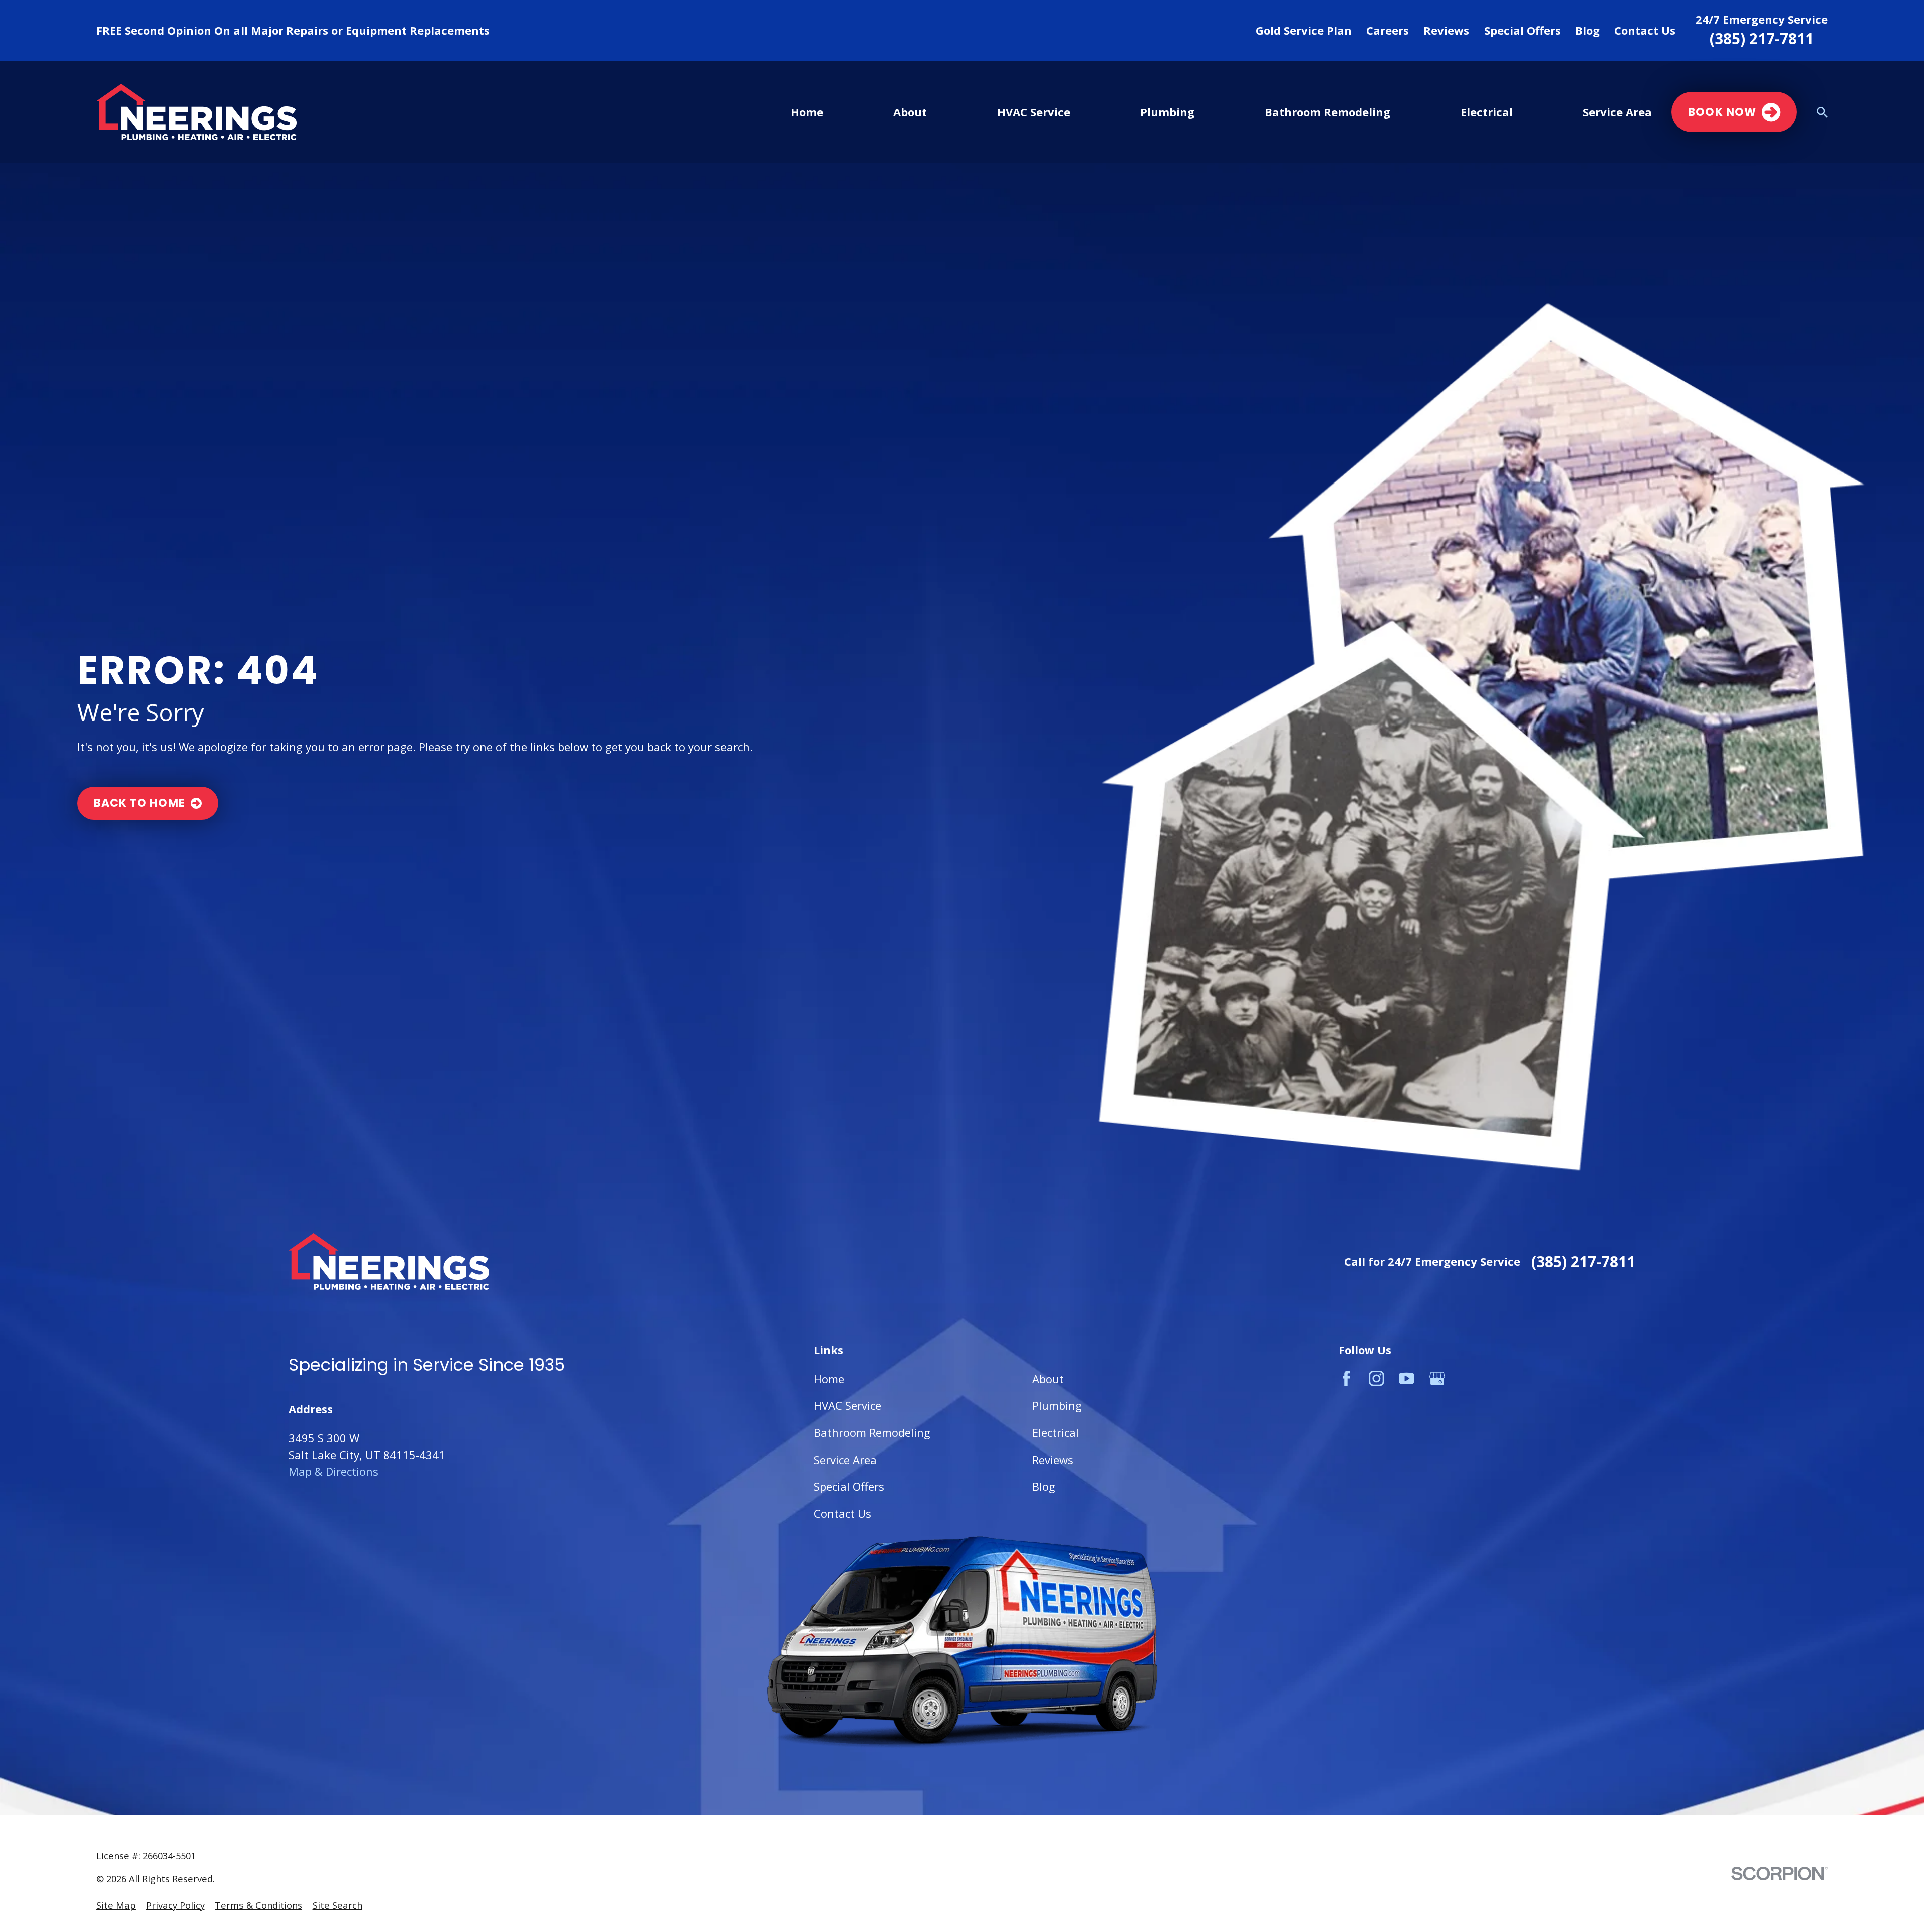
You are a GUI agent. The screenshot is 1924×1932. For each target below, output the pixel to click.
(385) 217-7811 (1762, 39)
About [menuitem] (910, 112)
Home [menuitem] (807, 112)
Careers (1388, 30)
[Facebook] (1347, 1379)
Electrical (1055, 1432)
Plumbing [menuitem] (1167, 112)
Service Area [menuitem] (1617, 112)
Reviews (1446, 30)
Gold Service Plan (1304, 30)
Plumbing (1057, 1405)
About (1048, 1379)
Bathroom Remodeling (872, 1432)
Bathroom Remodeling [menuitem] (1328, 112)
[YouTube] (1407, 1379)
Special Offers (1522, 30)
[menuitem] (116, 1905)
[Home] (196, 112)
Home (829, 1379)
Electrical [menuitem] (1487, 112)
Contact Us (1645, 30)
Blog (1588, 30)
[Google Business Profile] (1437, 1379)
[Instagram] (1377, 1379)
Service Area (845, 1460)
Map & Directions (333, 1471)
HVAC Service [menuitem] (1034, 112)
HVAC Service (848, 1405)
